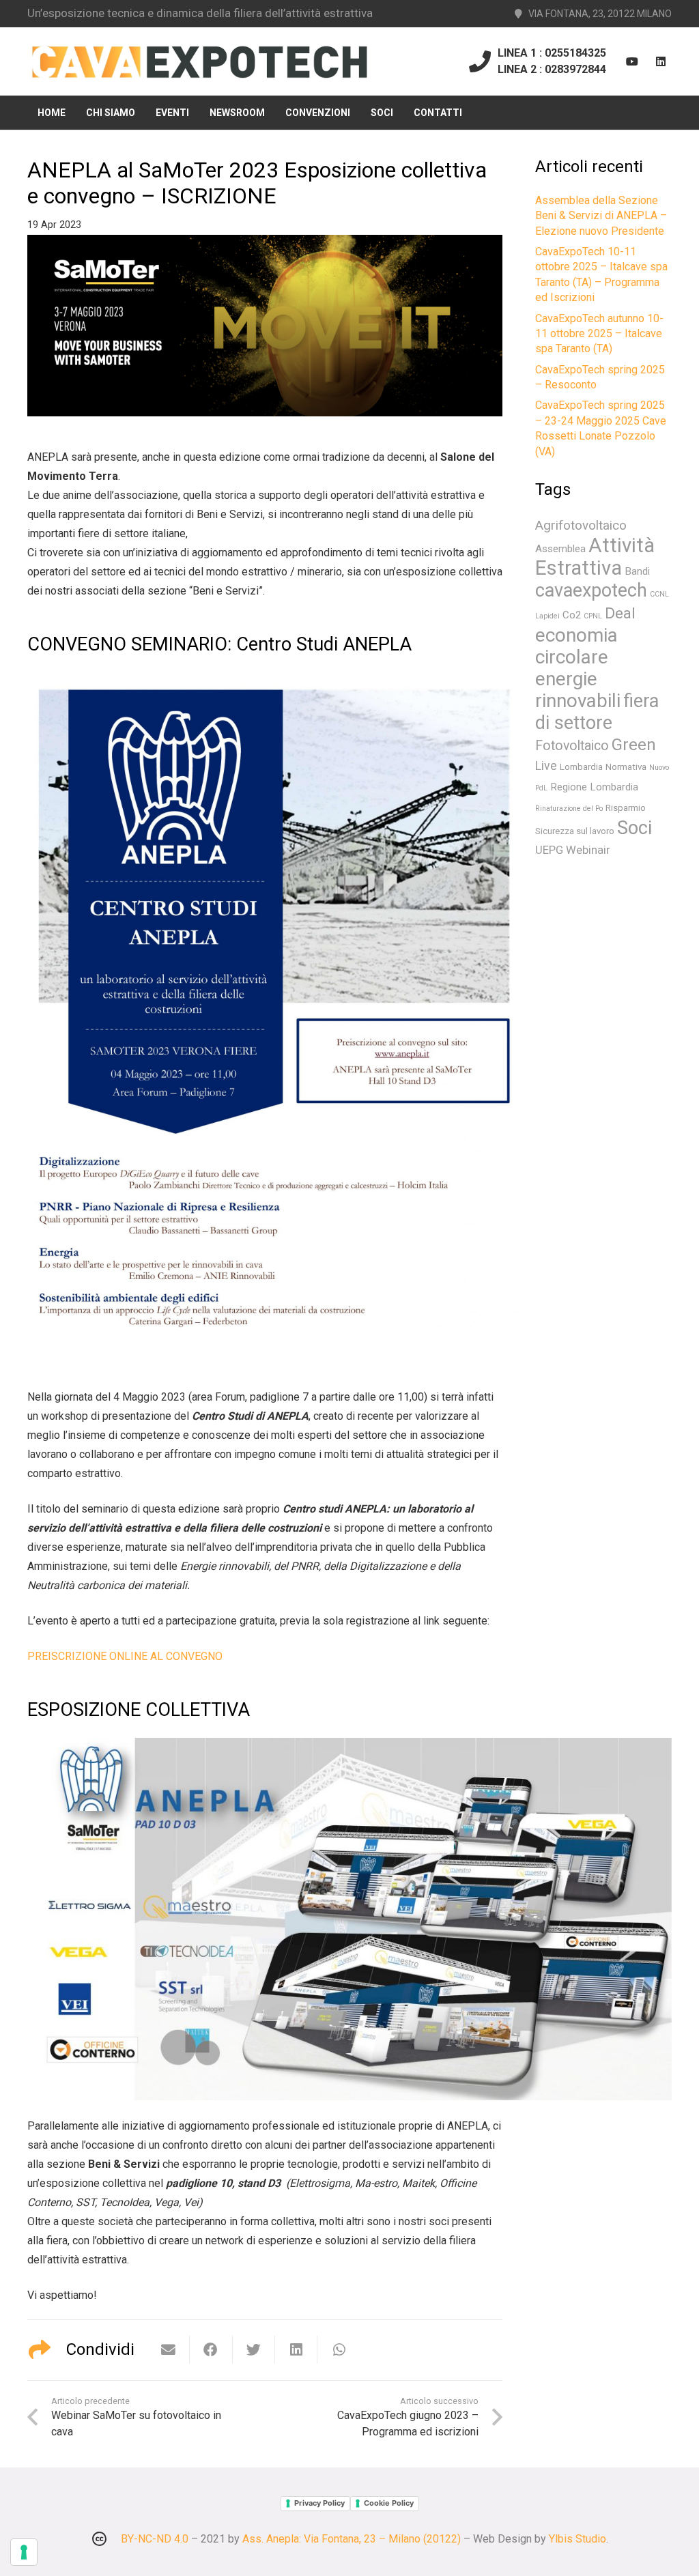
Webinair (588, 850)
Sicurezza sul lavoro (575, 831)
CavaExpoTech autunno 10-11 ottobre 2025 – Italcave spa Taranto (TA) (599, 334)
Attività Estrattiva (595, 557)
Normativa (626, 767)
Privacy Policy (319, 2503)
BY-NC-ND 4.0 (155, 2539)
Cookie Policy (389, 2503)
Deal (620, 613)
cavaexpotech (591, 590)
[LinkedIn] (661, 61)
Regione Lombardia (594, 787)
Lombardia (581, 767)
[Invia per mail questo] (169, 2350)
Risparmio (626, 808)
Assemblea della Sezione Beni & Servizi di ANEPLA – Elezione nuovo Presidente (601, 216)
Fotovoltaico (572, 746)
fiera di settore (597, 712)
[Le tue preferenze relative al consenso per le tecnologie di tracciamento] (24, 2552)
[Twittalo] (254, 2350)
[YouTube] (632, 61)
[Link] (199, 62)
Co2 (572, 615)
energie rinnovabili (578, 690)
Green (634, 745)
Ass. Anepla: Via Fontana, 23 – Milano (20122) (352, 2539)
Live (546, 766)
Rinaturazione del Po (569, 808)
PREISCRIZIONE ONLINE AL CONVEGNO (125, 1656)
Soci (634, 828)
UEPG (549, 850)
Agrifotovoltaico (581, 526)
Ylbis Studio (577, 2539)
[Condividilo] (211, 2350)
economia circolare (576, 646)
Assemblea (560, 549)
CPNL (593, 616)
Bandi (637, 571)
